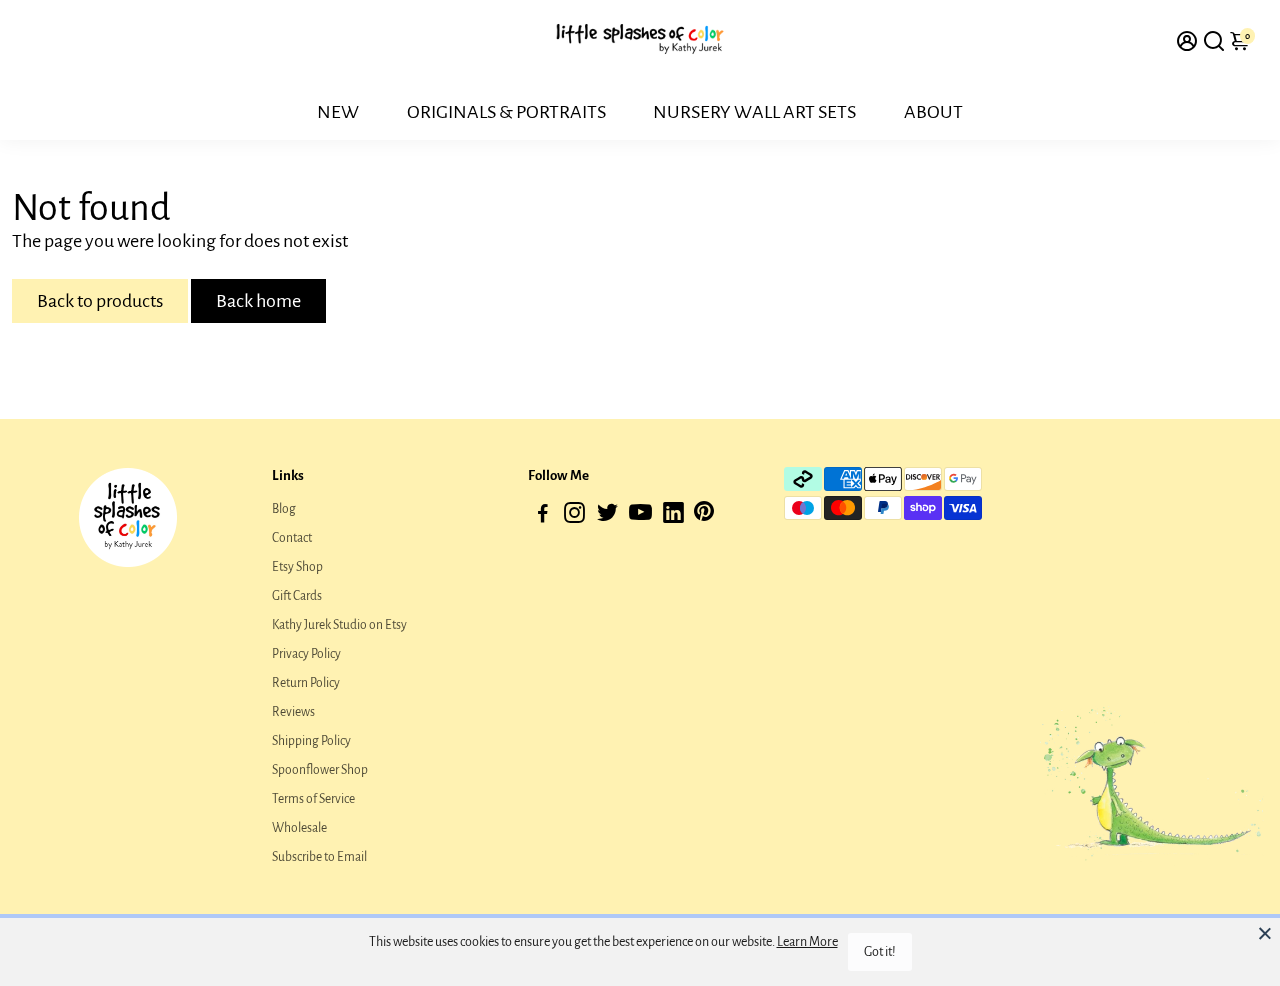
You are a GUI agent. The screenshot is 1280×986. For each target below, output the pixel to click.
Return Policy (306, 683)
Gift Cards (297, 596)
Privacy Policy (306, 654)
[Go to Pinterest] (704, 516)
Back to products (100, 301)
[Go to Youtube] (640, 516)
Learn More (807, 942)
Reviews (293, 712)
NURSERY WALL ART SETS (754, 112)
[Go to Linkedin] (673, 516)
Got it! (880, 952)
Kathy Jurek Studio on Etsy (339, 625)
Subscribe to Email (319, 857)
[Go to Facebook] (543, 516)
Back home (258, 301)
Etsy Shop (297, 567)
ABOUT (933, 112)
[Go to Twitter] (607, 516)
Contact (292, 538)
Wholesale (299, 828)
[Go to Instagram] (574, 516)
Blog (284, 509)
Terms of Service (313, 799)
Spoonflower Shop (320, 770)
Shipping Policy (311, 741)
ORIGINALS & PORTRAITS (506, 112)
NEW (338, 112)
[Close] (1265, 933)
